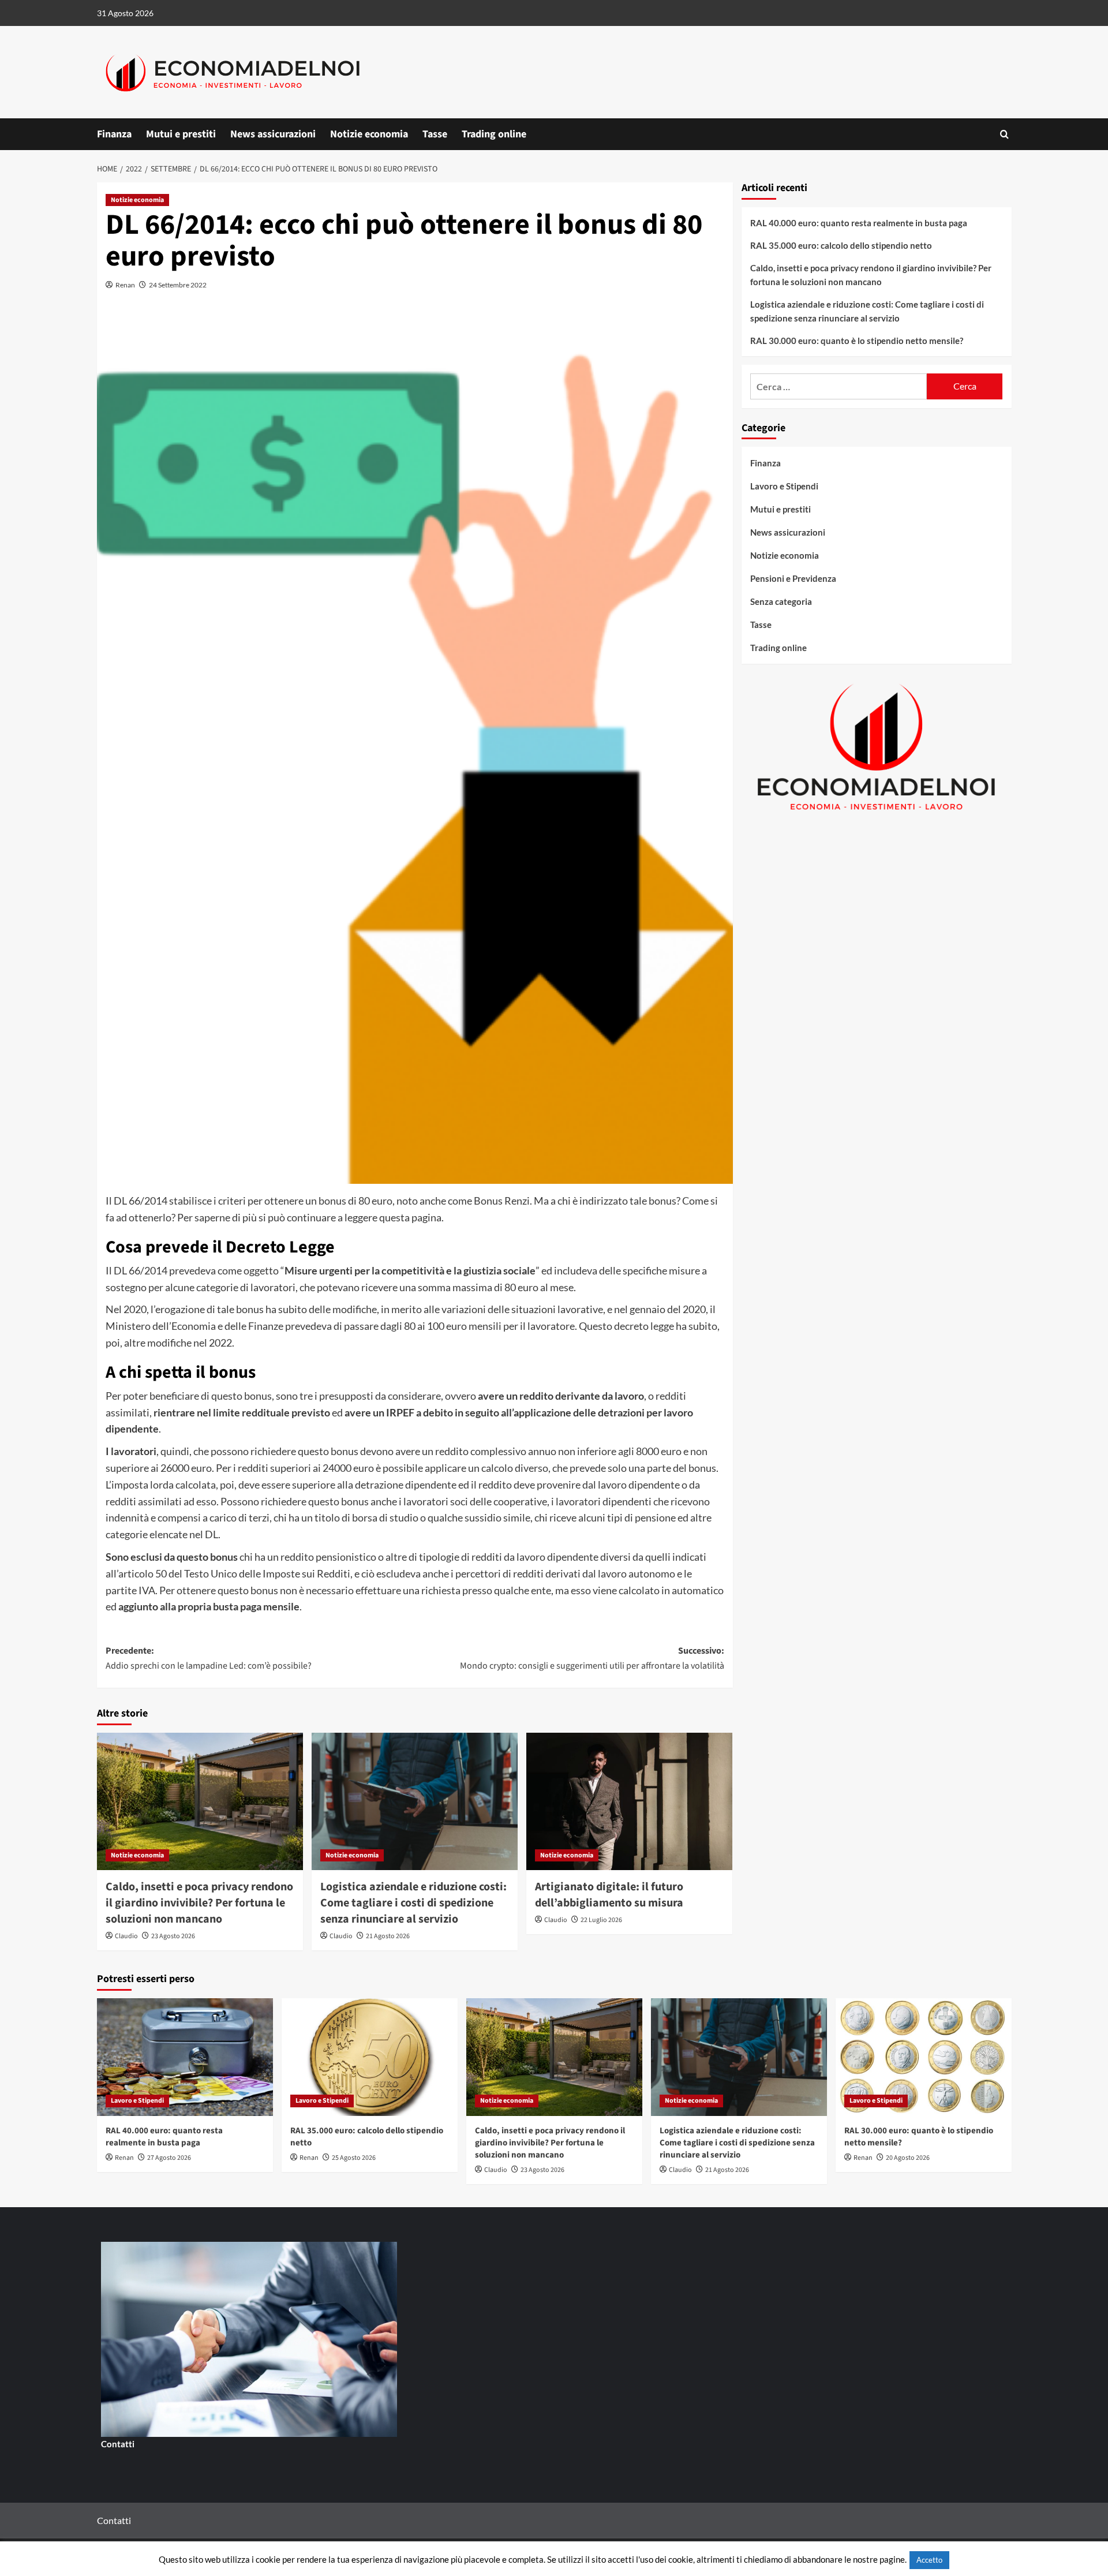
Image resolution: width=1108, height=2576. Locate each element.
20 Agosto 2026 (908, 2158)
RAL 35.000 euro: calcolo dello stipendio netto (841, 245)
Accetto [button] (929, 2560)
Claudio (126, 1936)
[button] (1004, 134)
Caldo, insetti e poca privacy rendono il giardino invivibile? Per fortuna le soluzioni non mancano (199, 1903)
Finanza (114, 134)
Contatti (118, 2444)
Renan (125, 285)
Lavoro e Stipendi (784, 486)
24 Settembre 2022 (178, 285)
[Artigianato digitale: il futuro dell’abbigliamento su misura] (629, 1801)
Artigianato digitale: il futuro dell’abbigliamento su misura (609, 1895)
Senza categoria (781, 601)
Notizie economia (369, 134)
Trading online (494, 134)
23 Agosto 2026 (173, 1936)
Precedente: (209, 1658)
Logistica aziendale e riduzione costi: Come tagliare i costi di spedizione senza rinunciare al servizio (413, 1903)
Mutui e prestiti (181, 134)
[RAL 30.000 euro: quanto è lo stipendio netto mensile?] (924, 2057)
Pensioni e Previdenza (793, 578)
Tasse (435, 134)
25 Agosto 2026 (354, 2158)
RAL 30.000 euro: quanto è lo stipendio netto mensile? (857, 340)
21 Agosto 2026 (388, 1936)
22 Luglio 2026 (601, 1920)
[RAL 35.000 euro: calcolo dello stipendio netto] (370, 2057)
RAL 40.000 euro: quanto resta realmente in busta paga (859, 222)
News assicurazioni (273, 134)
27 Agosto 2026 (169, 2158)
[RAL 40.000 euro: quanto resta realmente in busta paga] (185, 2057)
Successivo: (592, 1658)
